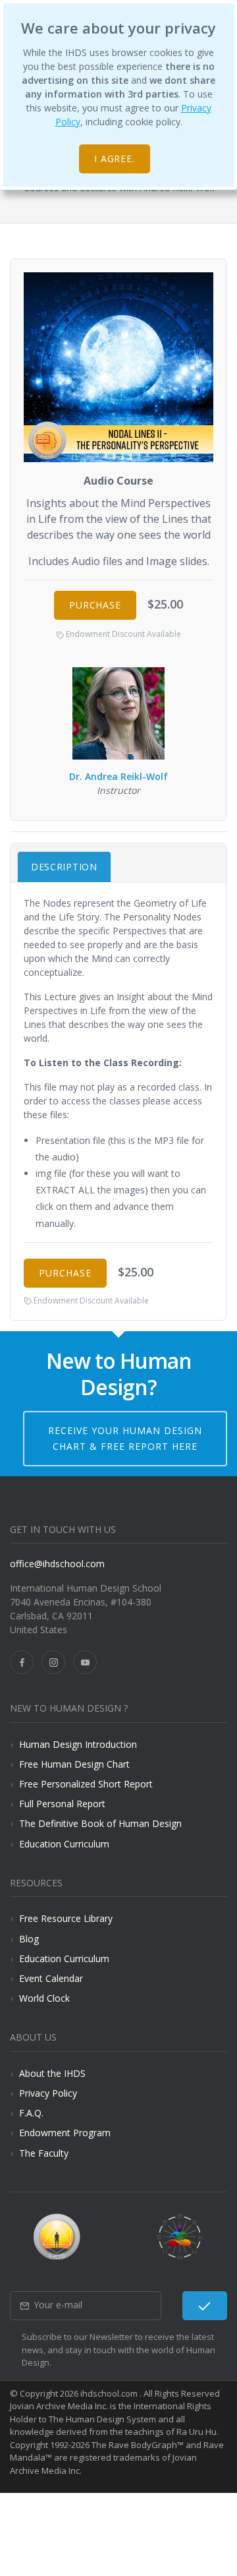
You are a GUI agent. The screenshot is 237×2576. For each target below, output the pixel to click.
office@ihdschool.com (57, 1564)
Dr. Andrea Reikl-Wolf (118, 776)
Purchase (95, 605)
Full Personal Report (62, 1804)
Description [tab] (64, 867)
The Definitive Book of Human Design (100, 1823)
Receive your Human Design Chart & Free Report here (125, 1438)
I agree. (115, 159)
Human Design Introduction (78, 1744)
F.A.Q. (31, 2113)
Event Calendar (51, 1978)
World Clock (44, 1998)
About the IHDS (52, 2073)
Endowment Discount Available (122, 634)
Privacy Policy (48, 2093)
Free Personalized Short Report (86, 1784)
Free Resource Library (66, 1918)
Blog (29, 1939)
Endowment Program (65, 2133)
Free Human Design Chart (74, 1764)
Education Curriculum (64, 1844)
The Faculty (44, 2153)
